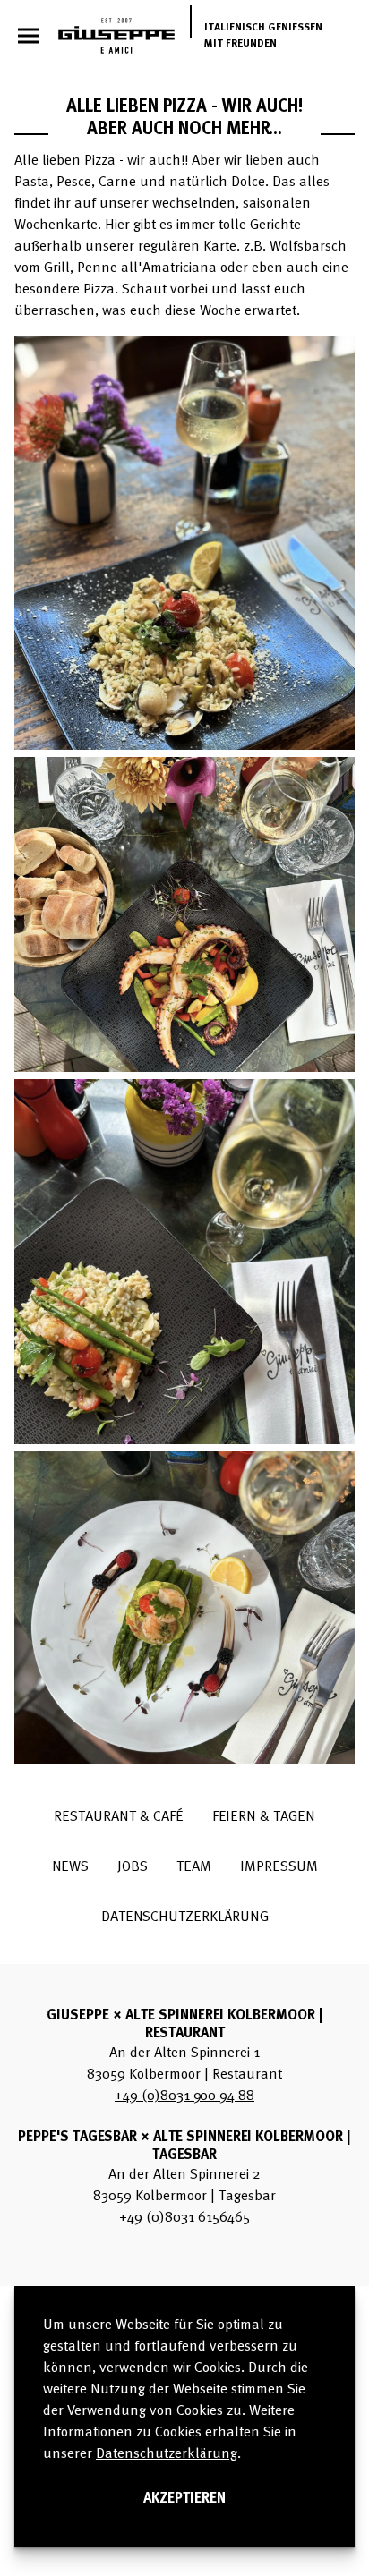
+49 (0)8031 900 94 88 (184, 2096)
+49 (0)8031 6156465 (184, 2218)
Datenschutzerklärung (167, 2454)
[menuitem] (119, 1817)
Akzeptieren (184, 2499)
